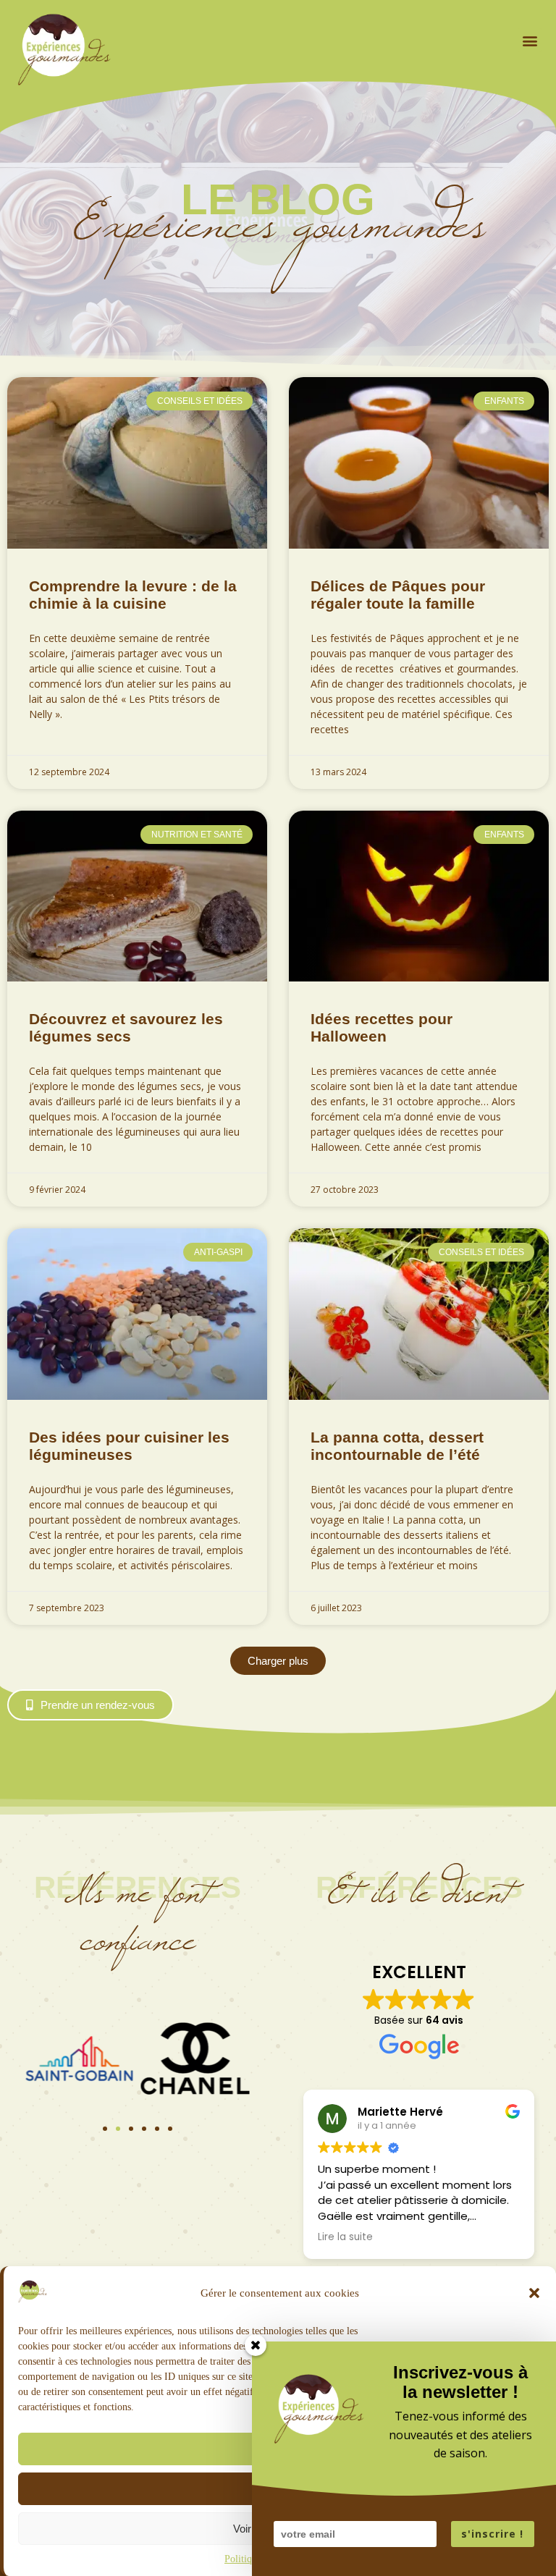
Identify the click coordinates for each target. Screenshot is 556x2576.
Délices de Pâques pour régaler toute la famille (398, 595)
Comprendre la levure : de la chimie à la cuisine (133, 595)
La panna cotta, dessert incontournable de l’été (397, 1446)
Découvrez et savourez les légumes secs (126, 1027)
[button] (534, 2293)
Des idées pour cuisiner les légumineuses (129, 1446)
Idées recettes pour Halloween (382, 1027)
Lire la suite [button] (345, 2237)
